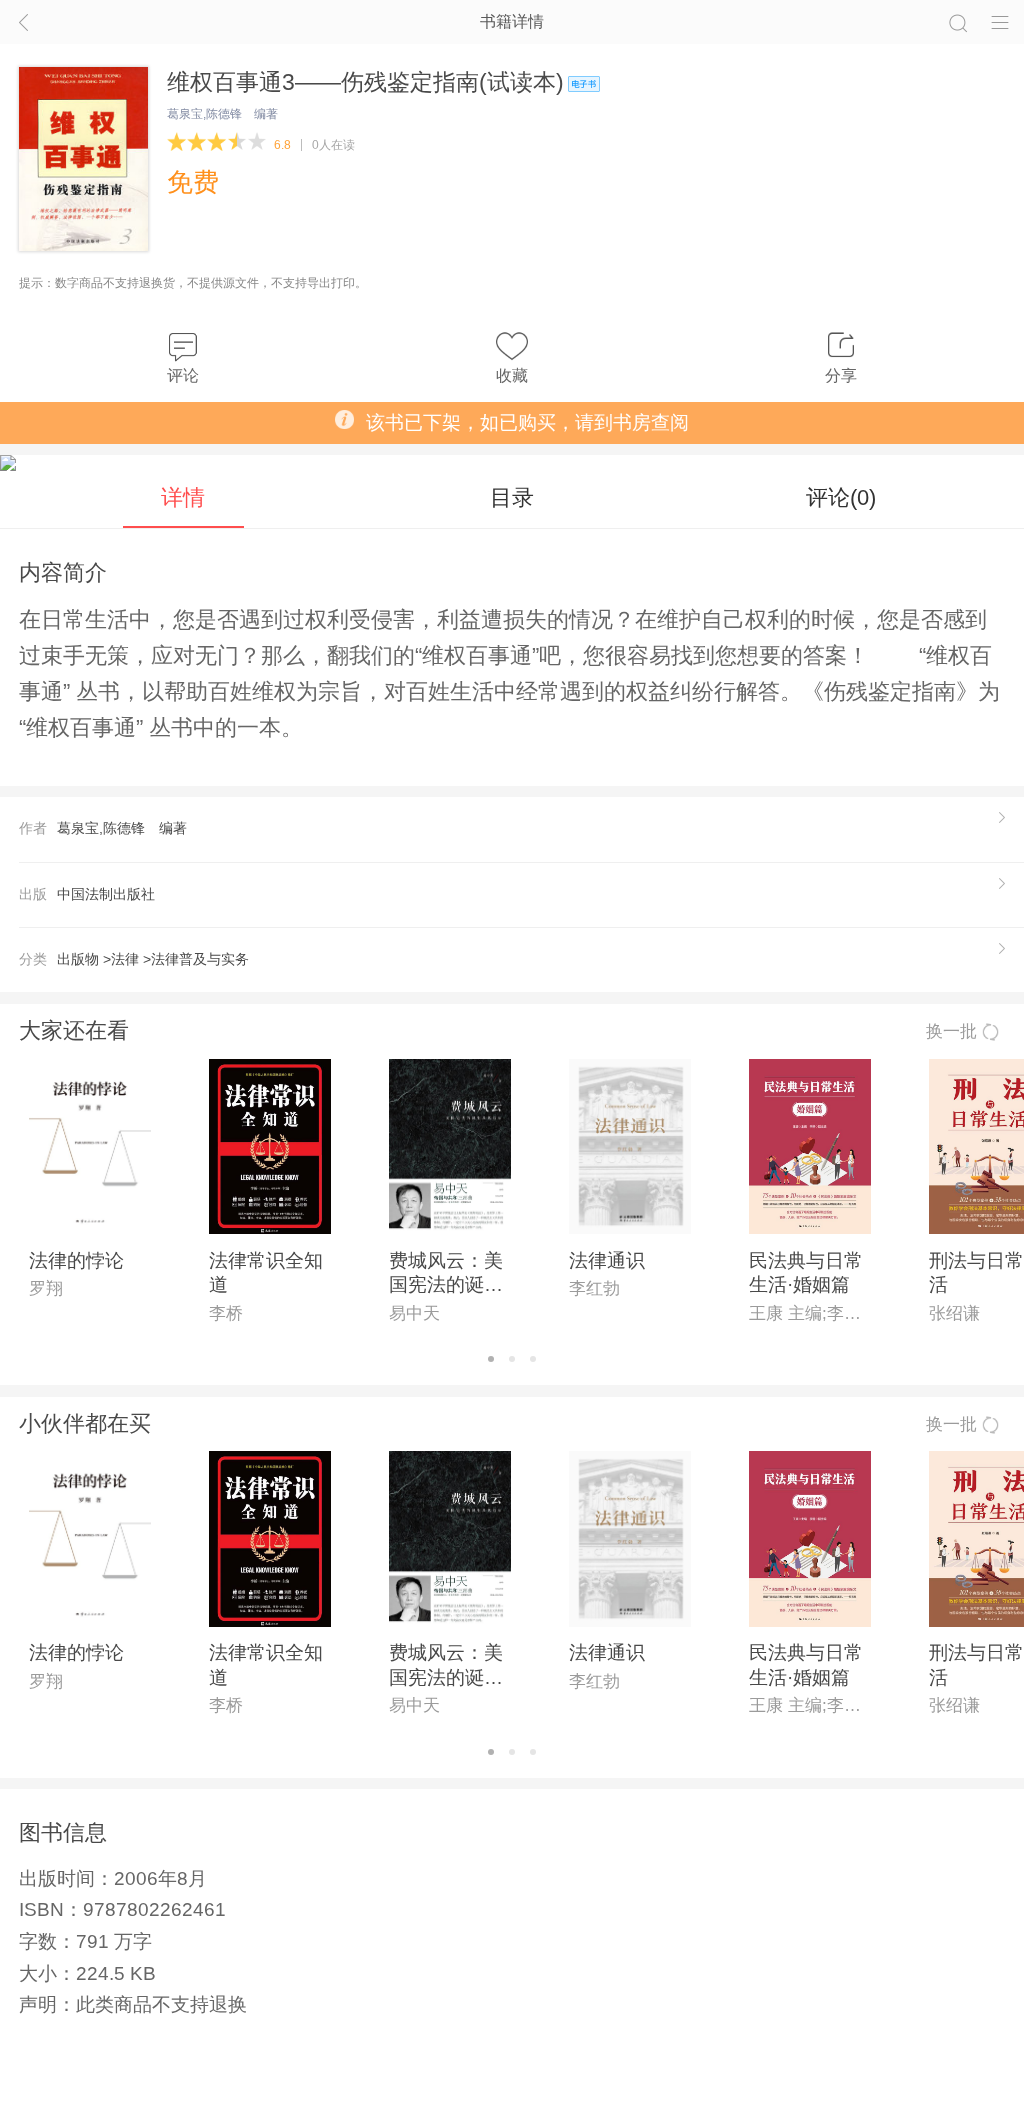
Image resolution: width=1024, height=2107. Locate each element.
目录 (512, 497)
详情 (183, 497)
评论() (841, 497)
